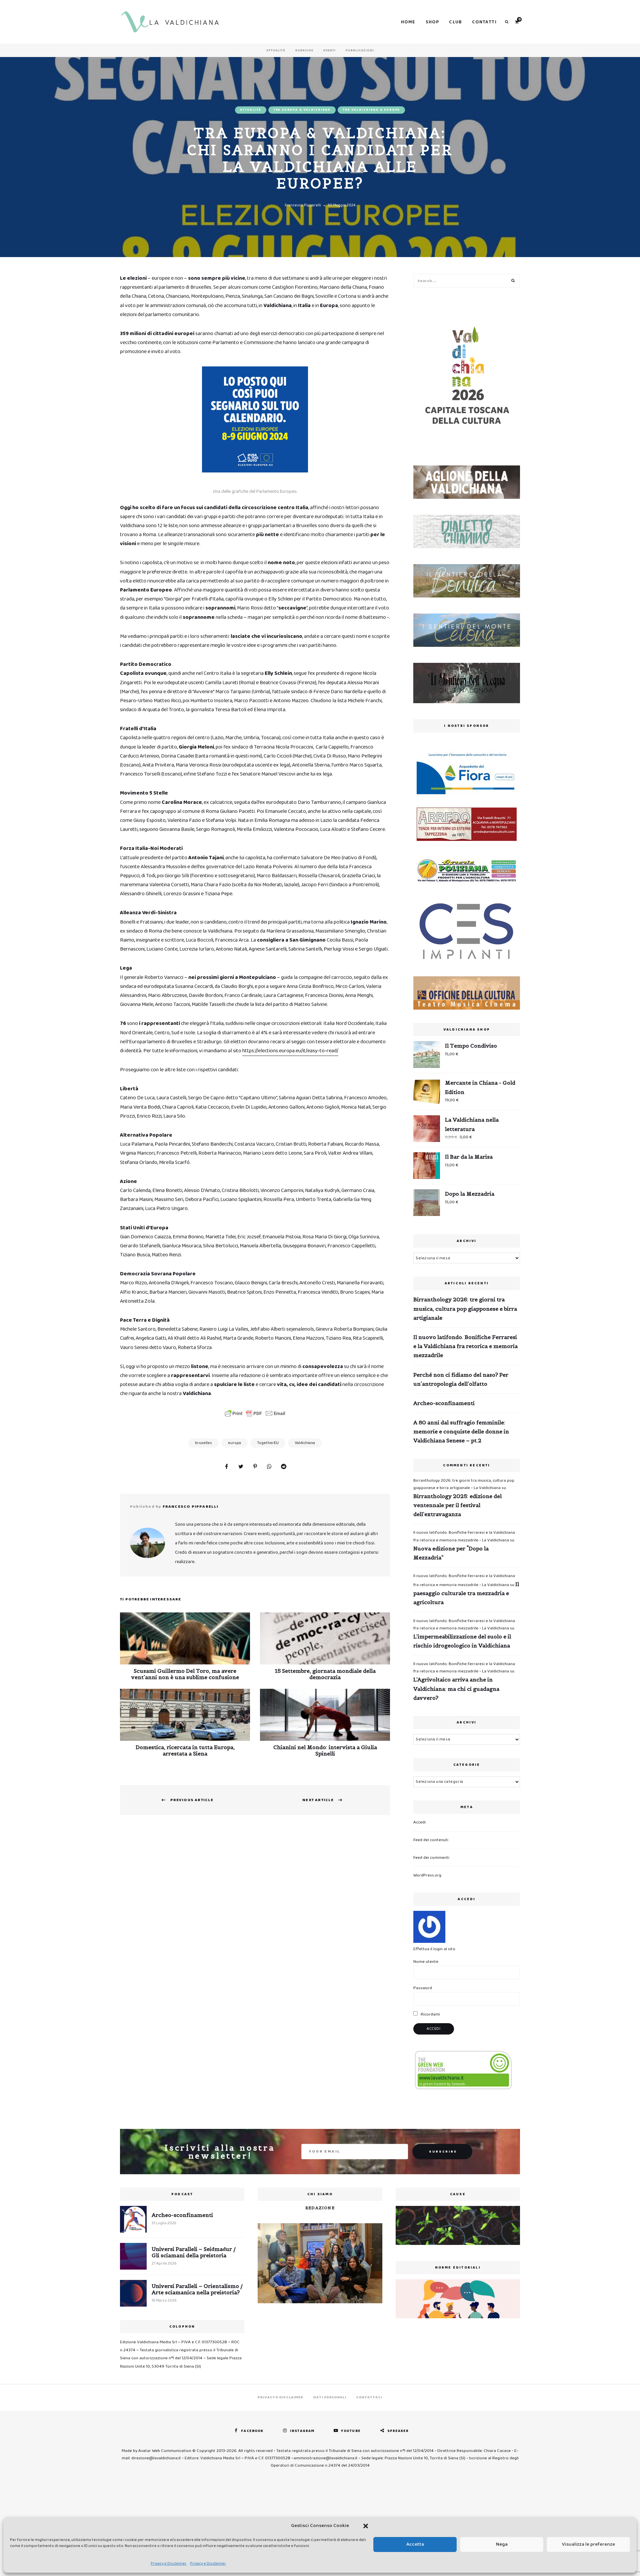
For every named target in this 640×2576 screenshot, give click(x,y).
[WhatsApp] (269, 1467)
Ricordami (430, 2014)
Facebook (252, 2431)
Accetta (415, 2544)
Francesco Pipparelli (303, 205)
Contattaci (369, 2397)
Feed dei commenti (431, 1858)
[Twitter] (241, 1467)
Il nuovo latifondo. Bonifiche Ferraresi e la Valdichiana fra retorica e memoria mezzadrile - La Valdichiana (464, 1536)
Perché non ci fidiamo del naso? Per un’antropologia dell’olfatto (461, 1379)
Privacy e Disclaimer (169, 2563)
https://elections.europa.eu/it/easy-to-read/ (290, 1051)
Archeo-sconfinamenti (444, 1403)
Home (408, 22)
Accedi (419, 1822)
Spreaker (398, 2431)
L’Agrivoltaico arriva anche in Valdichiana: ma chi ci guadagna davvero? (456, 1688)
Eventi (329, 50)
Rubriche (304, 50)
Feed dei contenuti (431, 1840)
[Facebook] (226, 1467)
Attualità (276, 50)
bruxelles (203, 1443)
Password (423, 1988)
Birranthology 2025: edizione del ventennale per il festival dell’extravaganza (457, 1505)
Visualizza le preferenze (588, 2544)
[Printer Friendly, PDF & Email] (255, 1413)
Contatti (484, 22)
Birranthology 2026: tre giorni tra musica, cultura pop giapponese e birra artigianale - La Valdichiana (464, 1484)
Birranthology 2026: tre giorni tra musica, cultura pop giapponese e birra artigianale (465, 1308)
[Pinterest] (255, 1467)
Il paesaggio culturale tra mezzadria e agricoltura (466, 1593)
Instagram (302, 2431)
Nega (502, 2544)
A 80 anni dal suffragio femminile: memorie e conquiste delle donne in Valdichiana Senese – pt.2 (461, 1431)
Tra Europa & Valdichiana (302, 110)
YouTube (351, 2431)
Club (455, 22)
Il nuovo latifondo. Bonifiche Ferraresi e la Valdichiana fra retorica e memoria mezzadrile (465, 1346)
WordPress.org (427, 1875)
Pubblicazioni (360, 50)
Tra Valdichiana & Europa (371, 110)
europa (234, 1443)
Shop (432, 22)
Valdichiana (305, 1443)
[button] (366, 2526)
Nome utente (426, 1962)
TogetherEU (268, 1443)
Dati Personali (330, 2397)
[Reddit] (284, 1467)
